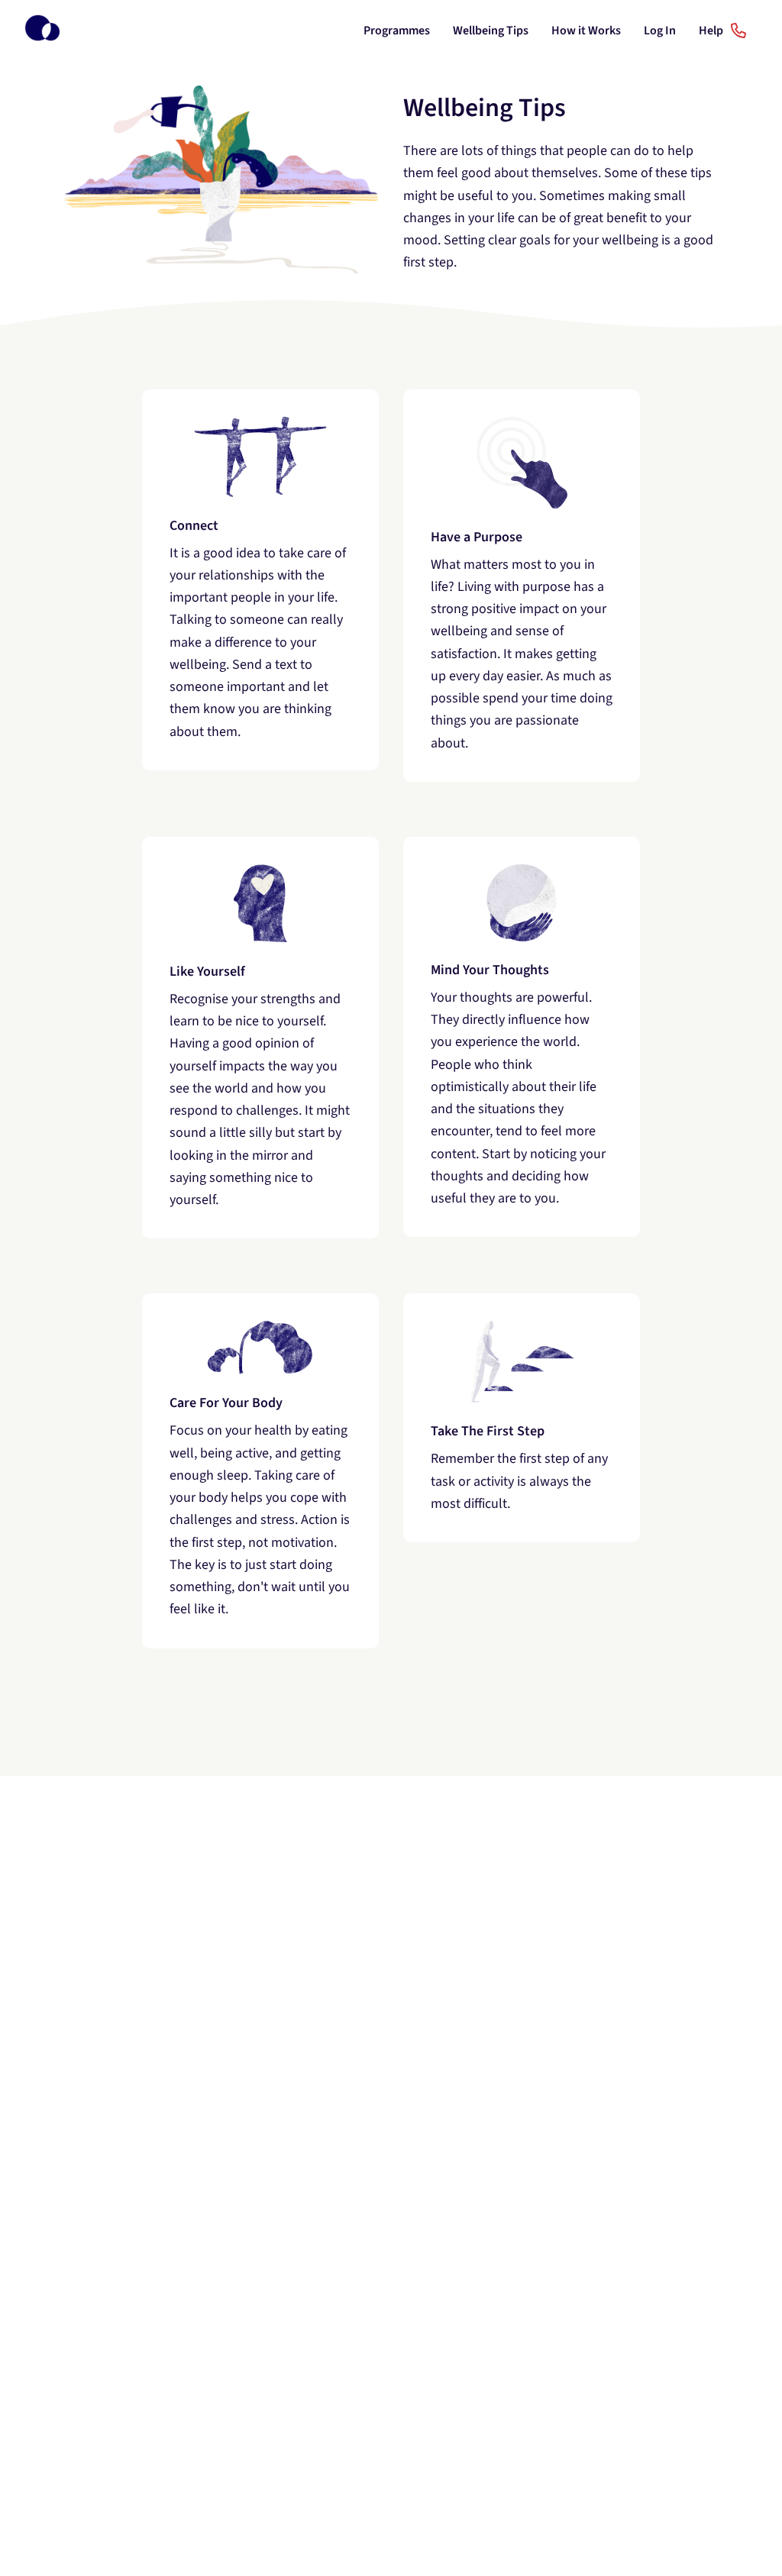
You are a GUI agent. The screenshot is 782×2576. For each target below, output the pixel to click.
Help (712, 31)
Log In (660, 31)
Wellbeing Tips (491, 31)
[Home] (42, 31)
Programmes (397, 31)
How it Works (586, 31)
